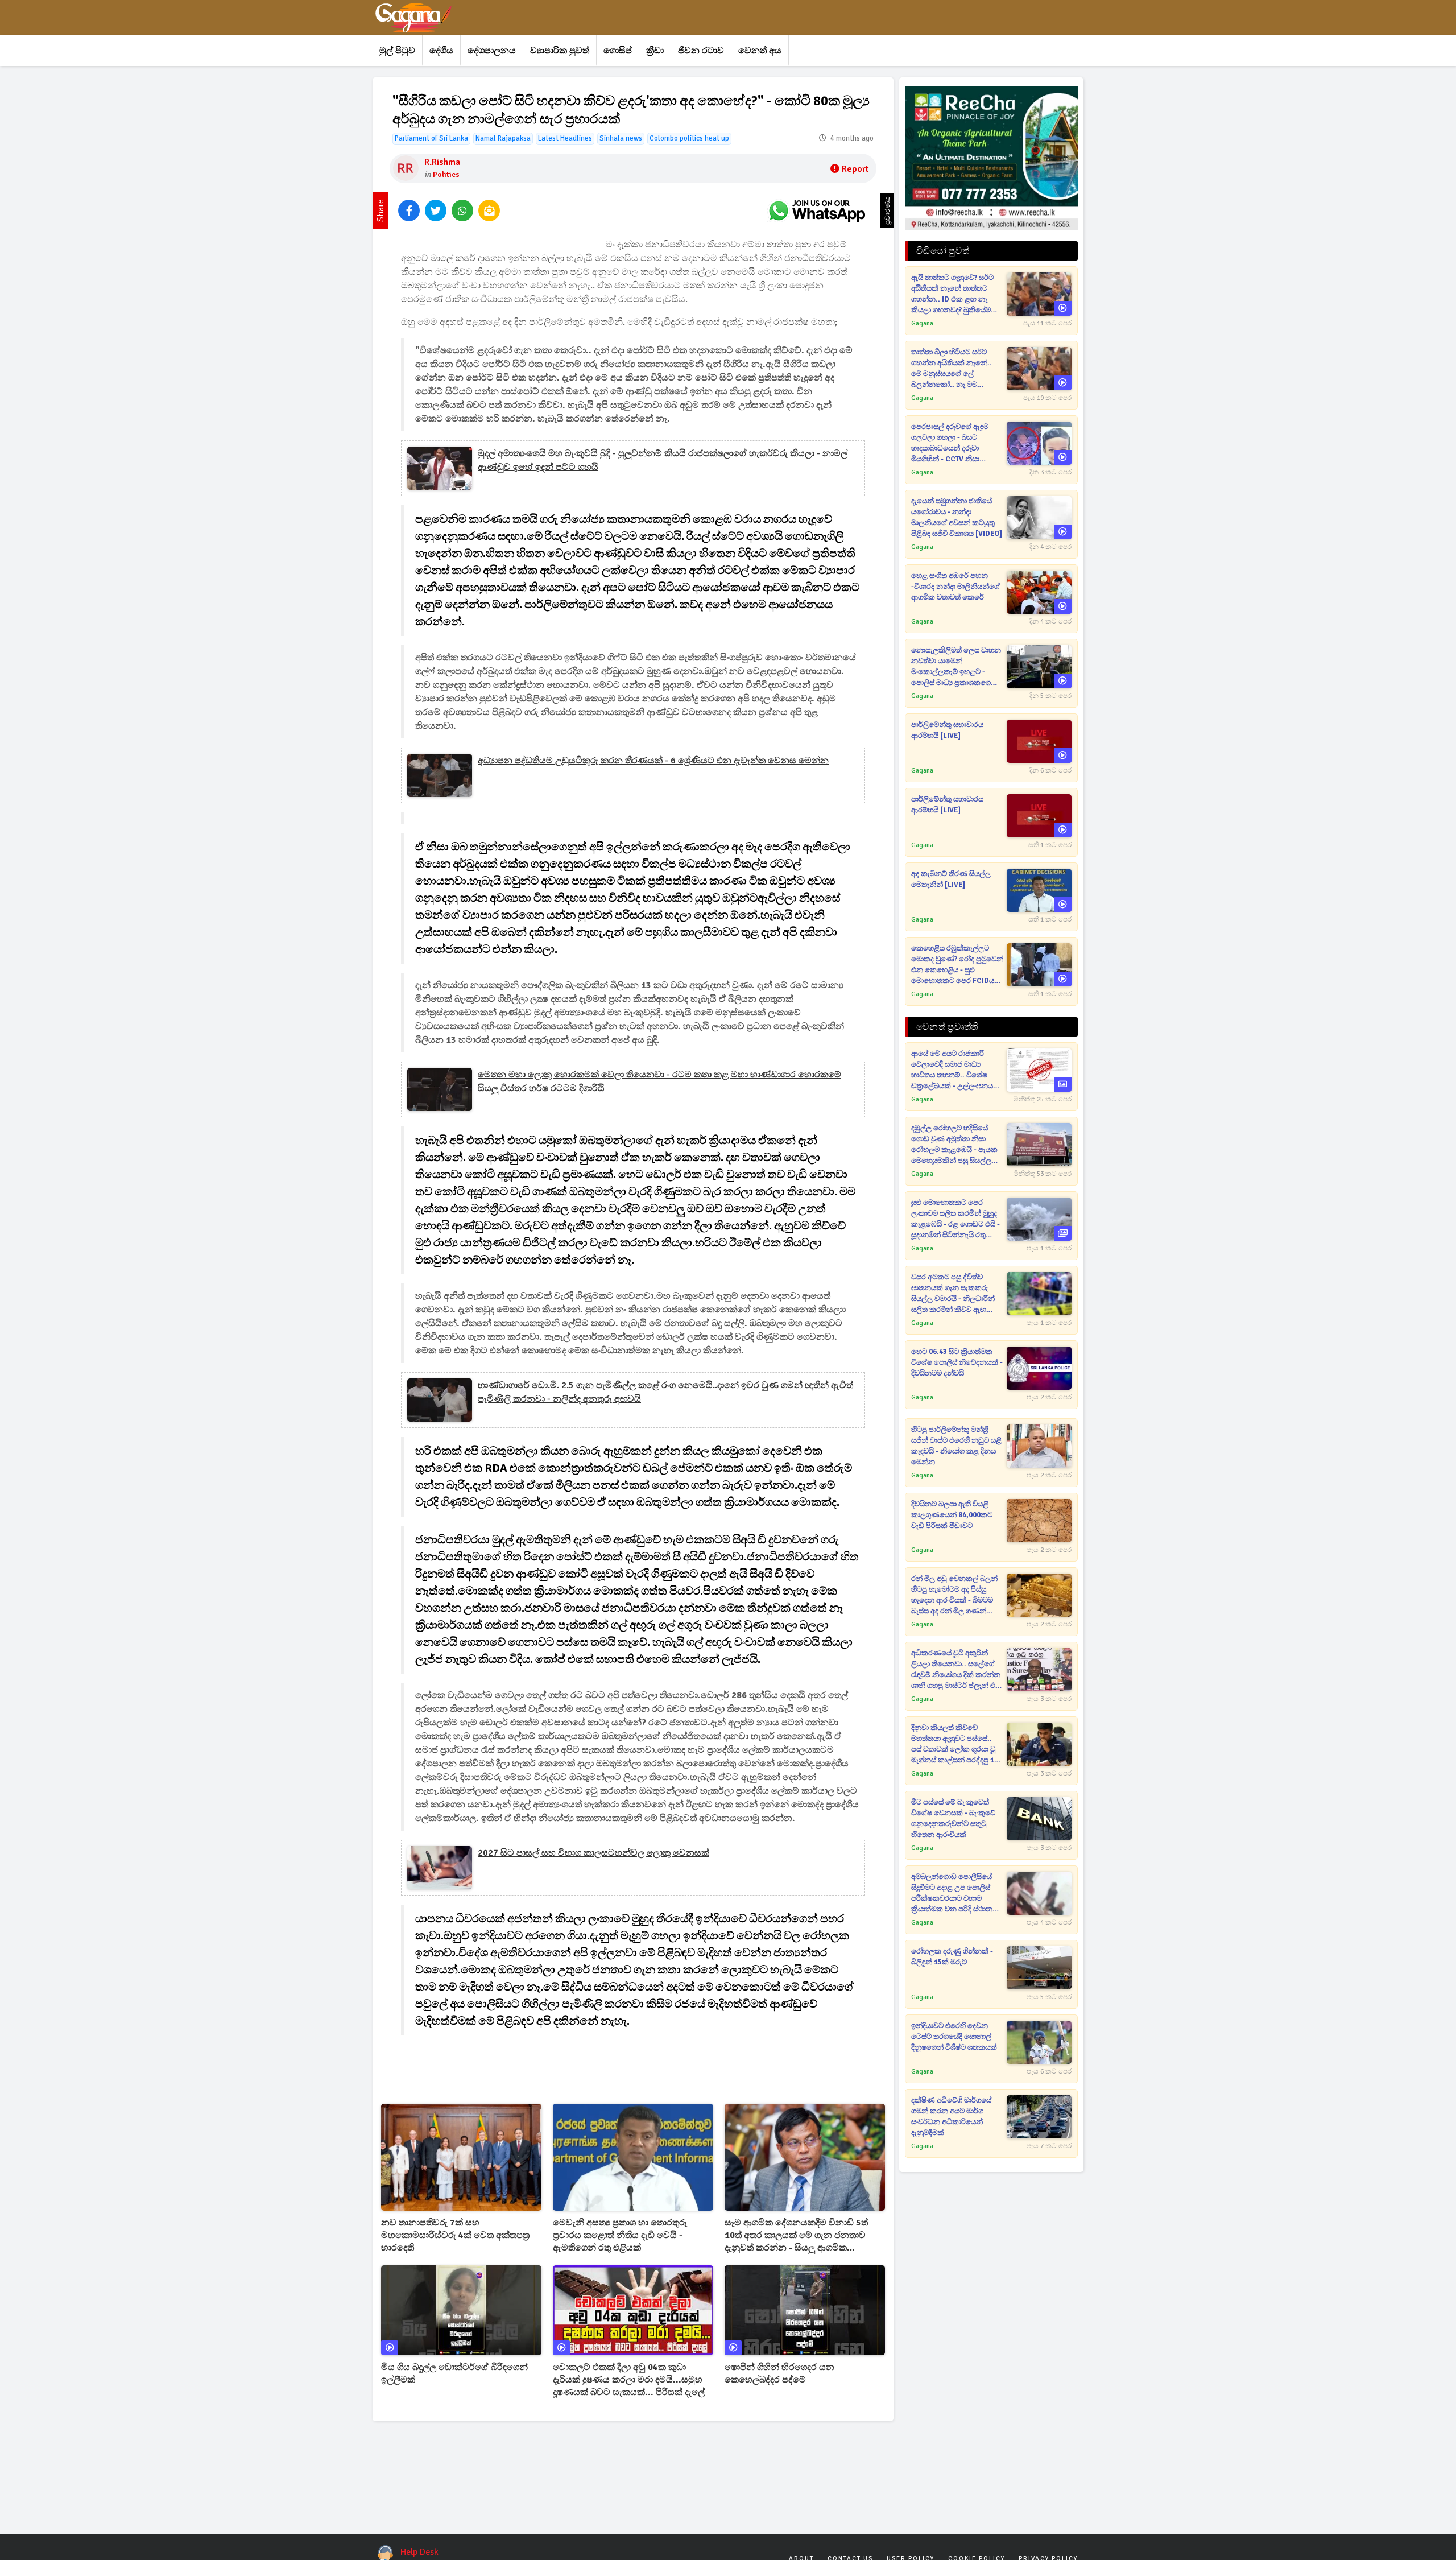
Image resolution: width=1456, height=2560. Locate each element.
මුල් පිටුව (397, 51)
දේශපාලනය (492, 51)
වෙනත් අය (760, 51)
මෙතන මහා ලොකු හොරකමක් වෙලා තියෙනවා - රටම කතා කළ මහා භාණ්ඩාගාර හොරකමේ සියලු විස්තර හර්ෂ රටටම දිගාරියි (659, 1081)
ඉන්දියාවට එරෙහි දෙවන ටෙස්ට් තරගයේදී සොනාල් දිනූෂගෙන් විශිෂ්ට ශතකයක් (954, 2037)
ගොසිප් (618, 51)
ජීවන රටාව (701, 51)
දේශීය (441, 51)
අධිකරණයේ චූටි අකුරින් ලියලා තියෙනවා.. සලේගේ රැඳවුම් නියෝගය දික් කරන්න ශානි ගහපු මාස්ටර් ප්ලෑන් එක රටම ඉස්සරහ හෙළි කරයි (957, 1670)
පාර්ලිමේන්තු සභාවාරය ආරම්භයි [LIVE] (947, 730)
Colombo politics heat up (689, 138)
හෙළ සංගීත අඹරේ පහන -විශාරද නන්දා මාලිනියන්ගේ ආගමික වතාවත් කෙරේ (955, 587)
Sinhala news (621, 138)
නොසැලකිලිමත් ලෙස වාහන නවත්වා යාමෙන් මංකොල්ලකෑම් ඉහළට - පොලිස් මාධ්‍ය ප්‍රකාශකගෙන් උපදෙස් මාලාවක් (956, 667)
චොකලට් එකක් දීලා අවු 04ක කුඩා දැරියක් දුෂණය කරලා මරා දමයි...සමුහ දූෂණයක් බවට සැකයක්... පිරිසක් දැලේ (629, 2380)
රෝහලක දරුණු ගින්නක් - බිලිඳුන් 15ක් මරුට (952, 1957)
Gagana (922, 323)
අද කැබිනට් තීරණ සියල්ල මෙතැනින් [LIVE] (951, 879)
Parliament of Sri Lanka (431, 138)
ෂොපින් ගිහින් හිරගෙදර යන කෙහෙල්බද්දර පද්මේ (779, 2373)
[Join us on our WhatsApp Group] (817, 210)
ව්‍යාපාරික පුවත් (560, 51)
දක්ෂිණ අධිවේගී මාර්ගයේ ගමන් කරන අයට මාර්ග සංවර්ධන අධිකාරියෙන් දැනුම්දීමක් (951, 2117)
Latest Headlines (565, 138)
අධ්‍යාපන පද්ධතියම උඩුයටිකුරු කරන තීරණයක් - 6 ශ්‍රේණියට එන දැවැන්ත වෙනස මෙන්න (653, 761)
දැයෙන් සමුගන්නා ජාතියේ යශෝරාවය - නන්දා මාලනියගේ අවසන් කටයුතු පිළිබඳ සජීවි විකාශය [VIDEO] (957, 517)
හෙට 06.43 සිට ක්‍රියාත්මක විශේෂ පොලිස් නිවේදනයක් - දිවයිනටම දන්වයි (957, 1362)
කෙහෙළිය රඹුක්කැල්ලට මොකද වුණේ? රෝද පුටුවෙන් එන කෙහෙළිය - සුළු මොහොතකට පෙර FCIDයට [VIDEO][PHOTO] (957, 965)
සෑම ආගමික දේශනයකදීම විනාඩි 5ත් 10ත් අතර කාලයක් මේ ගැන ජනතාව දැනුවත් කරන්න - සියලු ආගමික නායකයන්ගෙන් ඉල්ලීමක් (796, 2235)
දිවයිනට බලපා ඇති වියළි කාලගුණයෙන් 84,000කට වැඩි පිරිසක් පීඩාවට (952, 1515)
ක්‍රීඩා (655, 51)
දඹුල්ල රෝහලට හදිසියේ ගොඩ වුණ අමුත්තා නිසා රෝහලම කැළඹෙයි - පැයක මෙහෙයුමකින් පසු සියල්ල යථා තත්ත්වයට (954, 1145)
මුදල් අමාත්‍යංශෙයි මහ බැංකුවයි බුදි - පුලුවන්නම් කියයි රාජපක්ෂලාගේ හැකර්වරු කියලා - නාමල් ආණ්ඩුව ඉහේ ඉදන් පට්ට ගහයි (663, 460)
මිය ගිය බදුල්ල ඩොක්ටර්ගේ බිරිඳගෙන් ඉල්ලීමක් (454, 2373)
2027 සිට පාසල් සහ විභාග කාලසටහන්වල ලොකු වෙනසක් (593, 1853)
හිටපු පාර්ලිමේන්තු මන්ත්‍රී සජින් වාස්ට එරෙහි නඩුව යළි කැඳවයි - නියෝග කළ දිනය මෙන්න (956, 1446)
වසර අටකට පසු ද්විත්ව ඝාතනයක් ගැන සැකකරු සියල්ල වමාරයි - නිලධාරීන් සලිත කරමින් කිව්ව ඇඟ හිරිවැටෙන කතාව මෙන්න (953, 1294)
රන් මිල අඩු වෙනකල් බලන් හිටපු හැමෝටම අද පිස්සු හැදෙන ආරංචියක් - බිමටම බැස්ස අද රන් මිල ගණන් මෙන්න (954, 1595)
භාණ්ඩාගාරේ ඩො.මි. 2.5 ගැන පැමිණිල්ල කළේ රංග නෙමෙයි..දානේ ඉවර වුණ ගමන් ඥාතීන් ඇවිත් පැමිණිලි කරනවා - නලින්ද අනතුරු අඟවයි (665, 1392)
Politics (446, 174)
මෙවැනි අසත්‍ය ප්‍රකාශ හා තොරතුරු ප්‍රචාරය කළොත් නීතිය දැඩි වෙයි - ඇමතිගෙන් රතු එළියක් (620, 2235)
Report (855, 169)
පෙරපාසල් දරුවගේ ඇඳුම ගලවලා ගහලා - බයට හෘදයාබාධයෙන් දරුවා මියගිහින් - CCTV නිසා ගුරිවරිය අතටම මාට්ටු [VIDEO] (950, 443)
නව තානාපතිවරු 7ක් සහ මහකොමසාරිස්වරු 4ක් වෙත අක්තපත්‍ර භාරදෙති (455, 2235)
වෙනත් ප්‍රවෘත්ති (947, 1027)
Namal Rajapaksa (503, 138)
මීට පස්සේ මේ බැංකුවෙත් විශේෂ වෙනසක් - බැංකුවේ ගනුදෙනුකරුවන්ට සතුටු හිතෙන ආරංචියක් (953, 1818)
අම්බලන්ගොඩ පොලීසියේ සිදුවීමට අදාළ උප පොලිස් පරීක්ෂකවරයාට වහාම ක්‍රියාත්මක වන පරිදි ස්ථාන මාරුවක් (952, 1894)
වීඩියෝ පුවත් (943, 251)
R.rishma (442, 162)
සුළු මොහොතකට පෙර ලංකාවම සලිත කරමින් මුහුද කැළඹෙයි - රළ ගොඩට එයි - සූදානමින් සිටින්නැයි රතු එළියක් (955, 1219)
